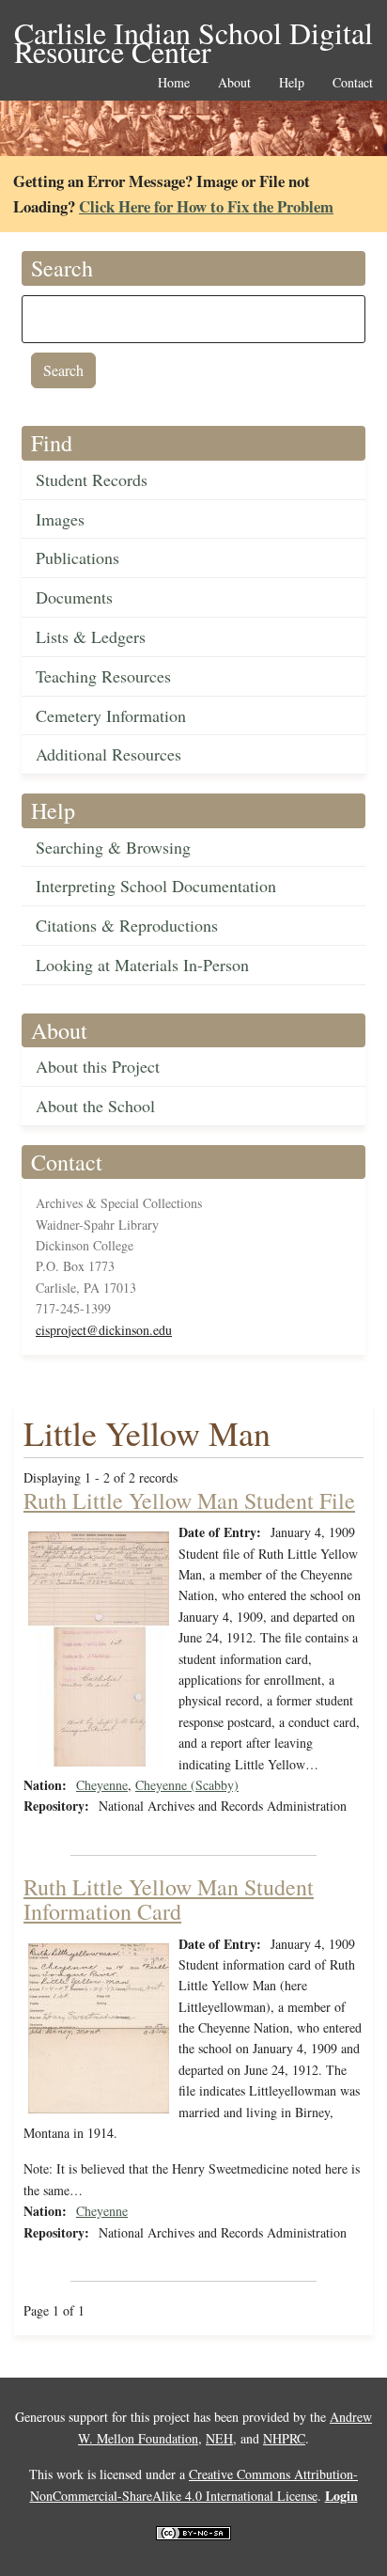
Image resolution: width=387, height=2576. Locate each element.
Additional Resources (108, 754)
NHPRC (284, 2438)
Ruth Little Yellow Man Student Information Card (169, 1899)
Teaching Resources (103, 676)
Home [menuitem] (174, 83)
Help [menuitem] (292, 83)
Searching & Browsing (113, 847)
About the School (95, 1106)
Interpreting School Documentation (156, 886)
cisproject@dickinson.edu (104, 1330)
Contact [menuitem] (353, 83)
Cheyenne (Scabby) (187, 1785)
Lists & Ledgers (91, 636)
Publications (77, 558)
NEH (219, 2438)
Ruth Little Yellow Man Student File (189, 1500)
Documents (74, 597)
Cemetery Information (111, 715)
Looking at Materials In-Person (142, 965)
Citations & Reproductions (127, 925)
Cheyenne (102, 1785)
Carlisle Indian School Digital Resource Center (193, 34)
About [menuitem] (234, 83)
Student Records (92, 479)
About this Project (98, 1066)
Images (60, 519)
